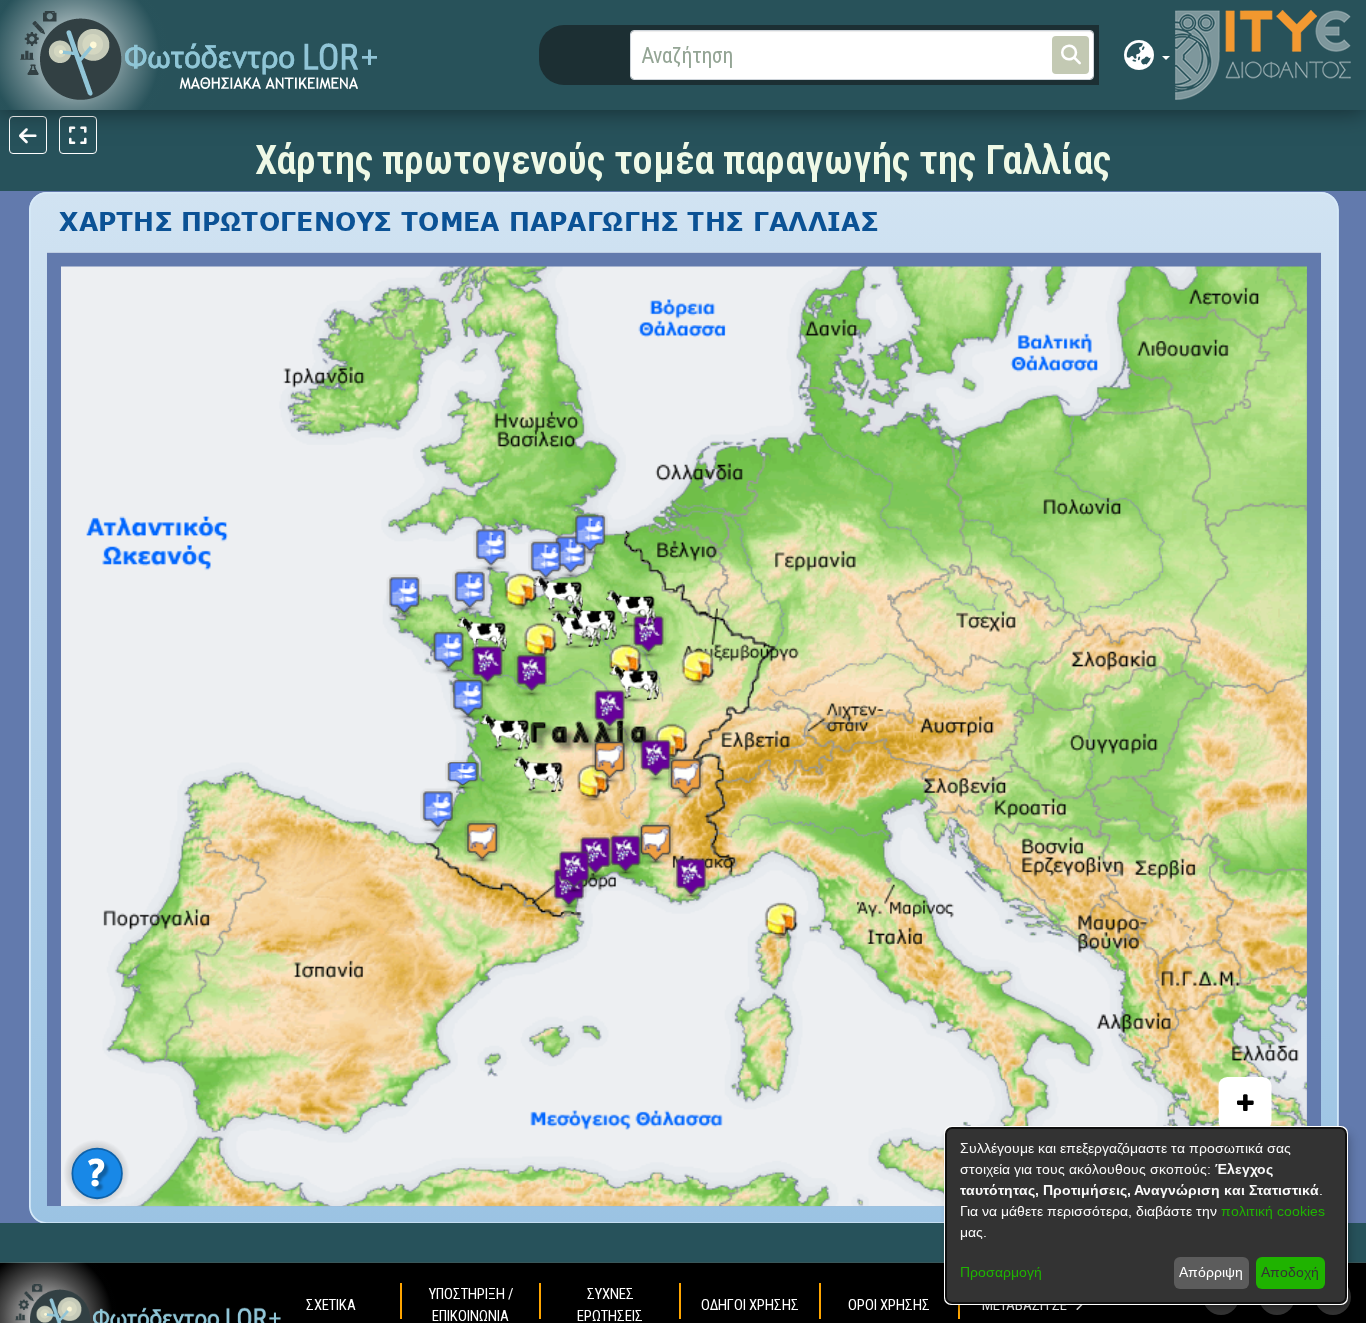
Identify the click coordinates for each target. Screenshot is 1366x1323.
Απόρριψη (1211, 1272)
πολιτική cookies (1273, 1211)
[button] (199, 55)
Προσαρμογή (1001, 1272)
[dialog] (1146, 1215)
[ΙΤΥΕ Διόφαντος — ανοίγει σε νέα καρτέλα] (1263, 55)
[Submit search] (1070, 55)
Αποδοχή (1290, 1272)
